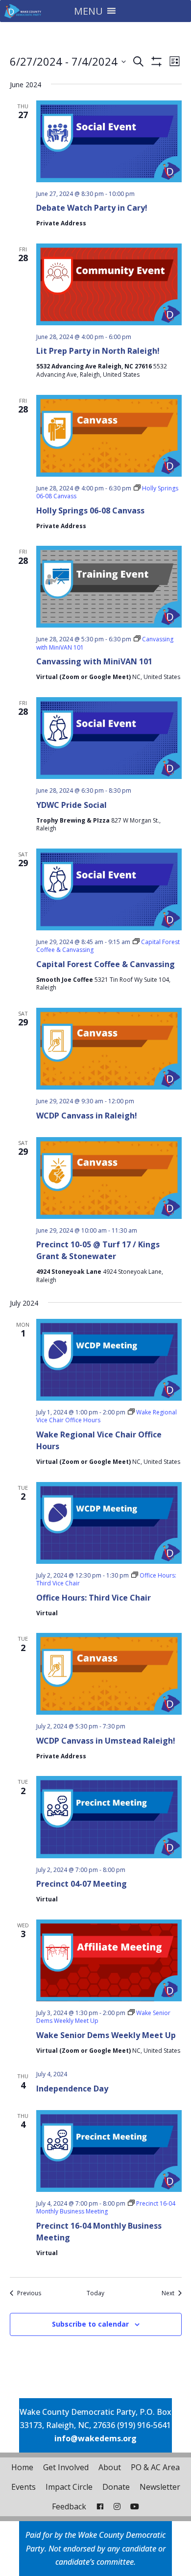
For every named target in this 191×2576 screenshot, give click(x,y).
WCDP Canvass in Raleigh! (87, 1116)
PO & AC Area (155, 2467)
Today (95, 2293)
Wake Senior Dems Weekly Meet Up (106, 2035)
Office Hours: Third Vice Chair (94, 1598)
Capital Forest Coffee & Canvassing (106, 964)
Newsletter (160, 2487)
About (110, 2467)
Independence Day (72, 2089)
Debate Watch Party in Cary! (92, 208)
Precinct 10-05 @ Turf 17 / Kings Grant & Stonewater (98, 1250)
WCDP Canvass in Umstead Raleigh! (106, 1741)
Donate (116, 2487)
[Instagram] (117, 2506)
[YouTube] (135, 2506)
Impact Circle (69, 2487)
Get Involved (66, 2467)
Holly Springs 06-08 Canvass (90, 510)
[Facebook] (100, 2506)
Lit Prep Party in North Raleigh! (98, 351)
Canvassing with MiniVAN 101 (94, 661)
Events (24, 2487)
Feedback (69, 2506)
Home (22, 2467)
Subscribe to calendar (90, 2324)
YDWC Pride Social (72, 805)
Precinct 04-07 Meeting (82, 1884)
